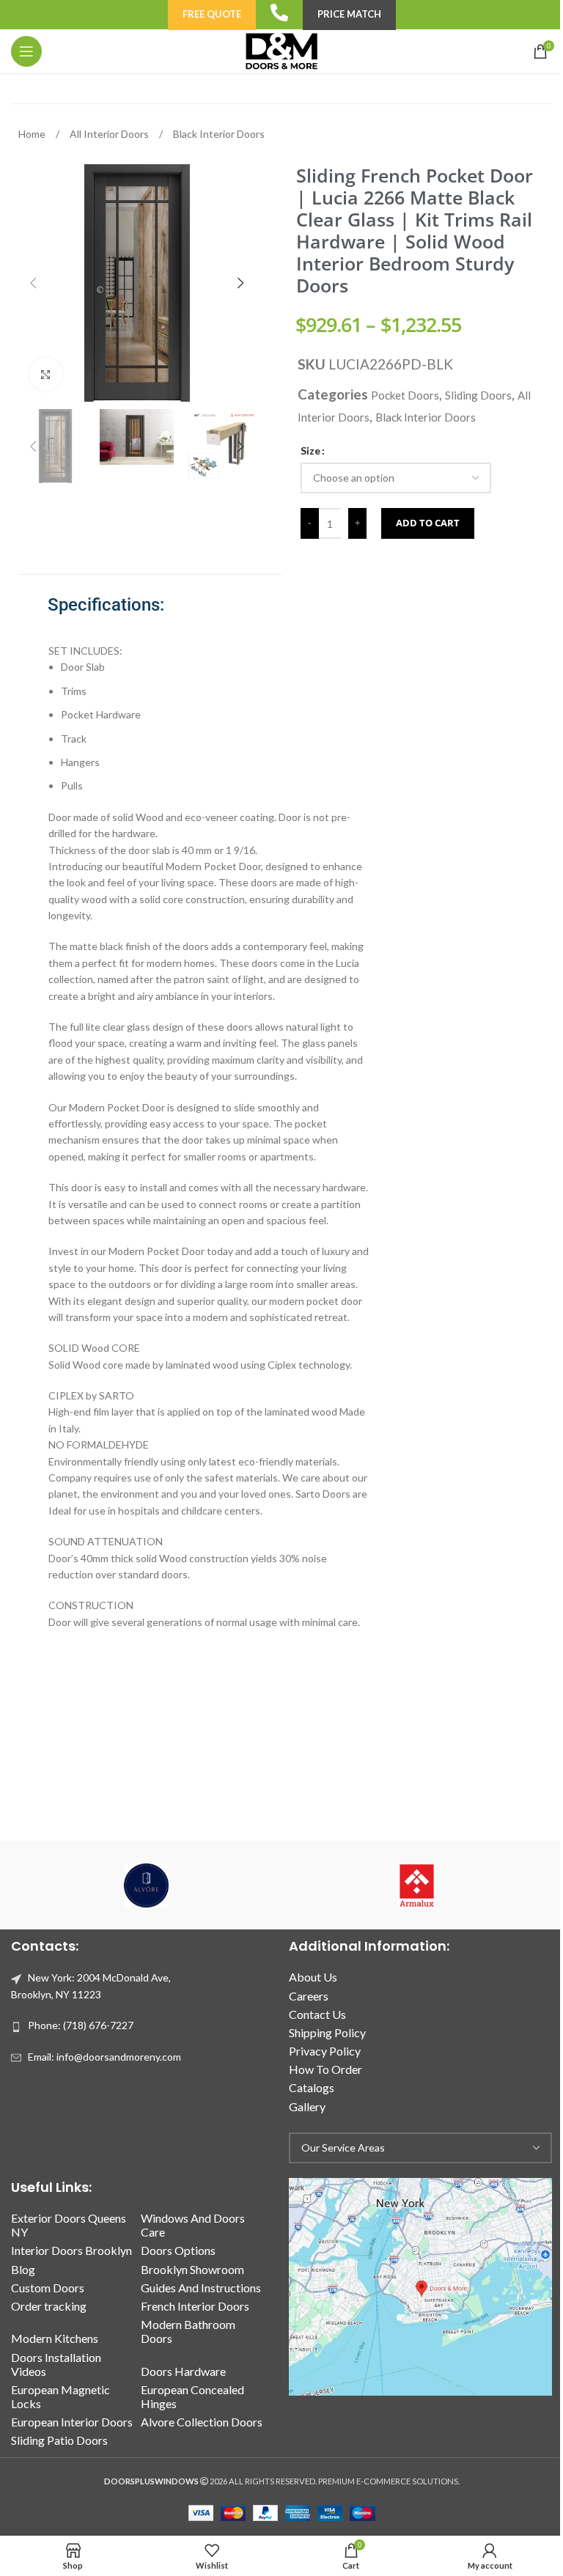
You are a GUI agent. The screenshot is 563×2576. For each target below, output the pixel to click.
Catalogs (312, 2087)
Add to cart (428, 523)
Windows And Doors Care (193, 2225)
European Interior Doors (72, 2422)
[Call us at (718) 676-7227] (279, 12)
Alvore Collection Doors (202, 2422)
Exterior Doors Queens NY (69, 2225)
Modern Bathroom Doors (188, 2331)
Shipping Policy (327, 2032)
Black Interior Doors (219, 134)
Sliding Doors (478, 395)
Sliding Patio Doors (59, 2440)
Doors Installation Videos (56, 2364)
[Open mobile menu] (26, 51)
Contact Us (317, 2014)
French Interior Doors (195, 2306)
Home (33, 134)
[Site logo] (281, 50)
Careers (309, 1996)
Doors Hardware (183, 2371)
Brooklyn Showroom (192, 2269)
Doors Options (178, 2250)
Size (310, 450)
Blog (23, 2269)
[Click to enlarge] (46, 374)
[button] (33, 283)
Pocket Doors (405, 395)
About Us (313, 1977)
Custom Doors (48, 2288)
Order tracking (49, 2306)
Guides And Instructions (201, 2288)
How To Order (325, 2069)
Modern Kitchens (55, 2338)
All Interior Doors (110, 134)
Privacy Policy (325, 2051)
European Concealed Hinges (192, 2396)
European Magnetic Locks (60, 2396)
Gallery (307, 2106)
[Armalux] (417, 1885)
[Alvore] (146, 1885)
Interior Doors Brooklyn (71, 2250)
